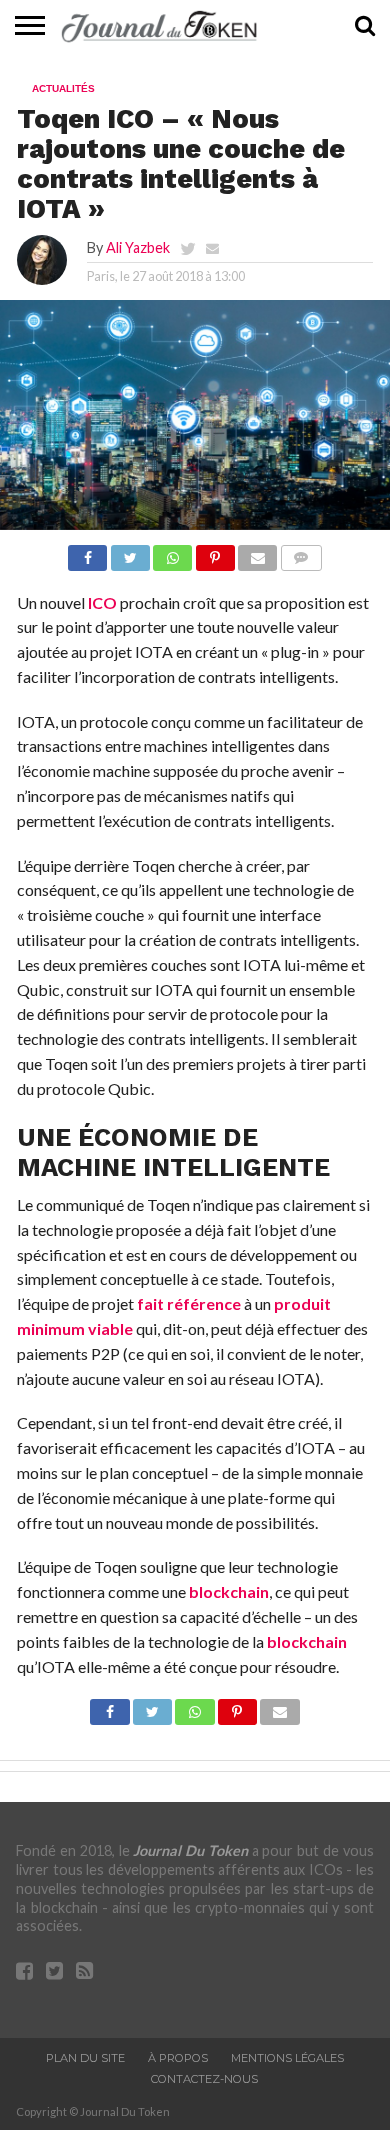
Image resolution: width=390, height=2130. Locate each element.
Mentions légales (287, 2058)
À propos (178, 2058)
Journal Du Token (190, 1850)
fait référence (189, 1303)
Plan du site (85, 2058)
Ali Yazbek (138, 247)
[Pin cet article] (214, 552)
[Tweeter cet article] (129, 552)
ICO (102, 602)
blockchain (229, 1591)
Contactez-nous (204, 2079)
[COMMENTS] (300, 552)
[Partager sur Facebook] (87, 552)
